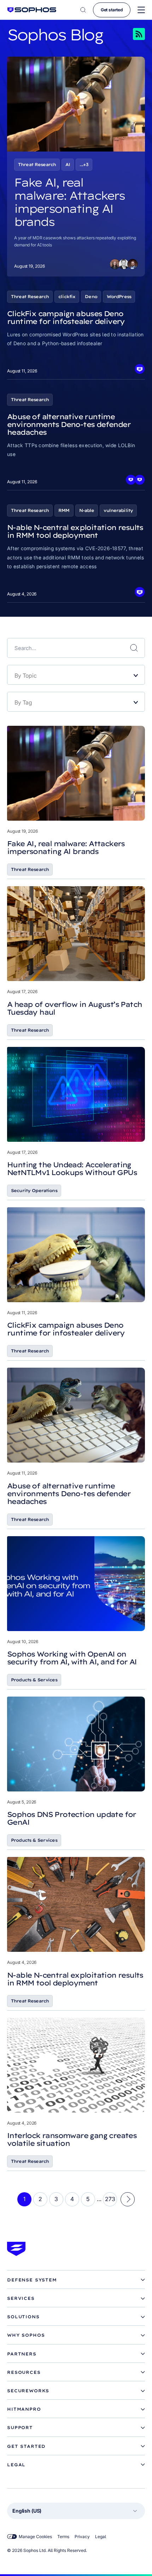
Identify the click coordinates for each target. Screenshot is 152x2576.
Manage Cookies (35, 2537)
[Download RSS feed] (129, 34)
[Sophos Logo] (32, 10)
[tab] (76, 2280)
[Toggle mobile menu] (141, 10)
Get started (112, 10)
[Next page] (128, 2199)
